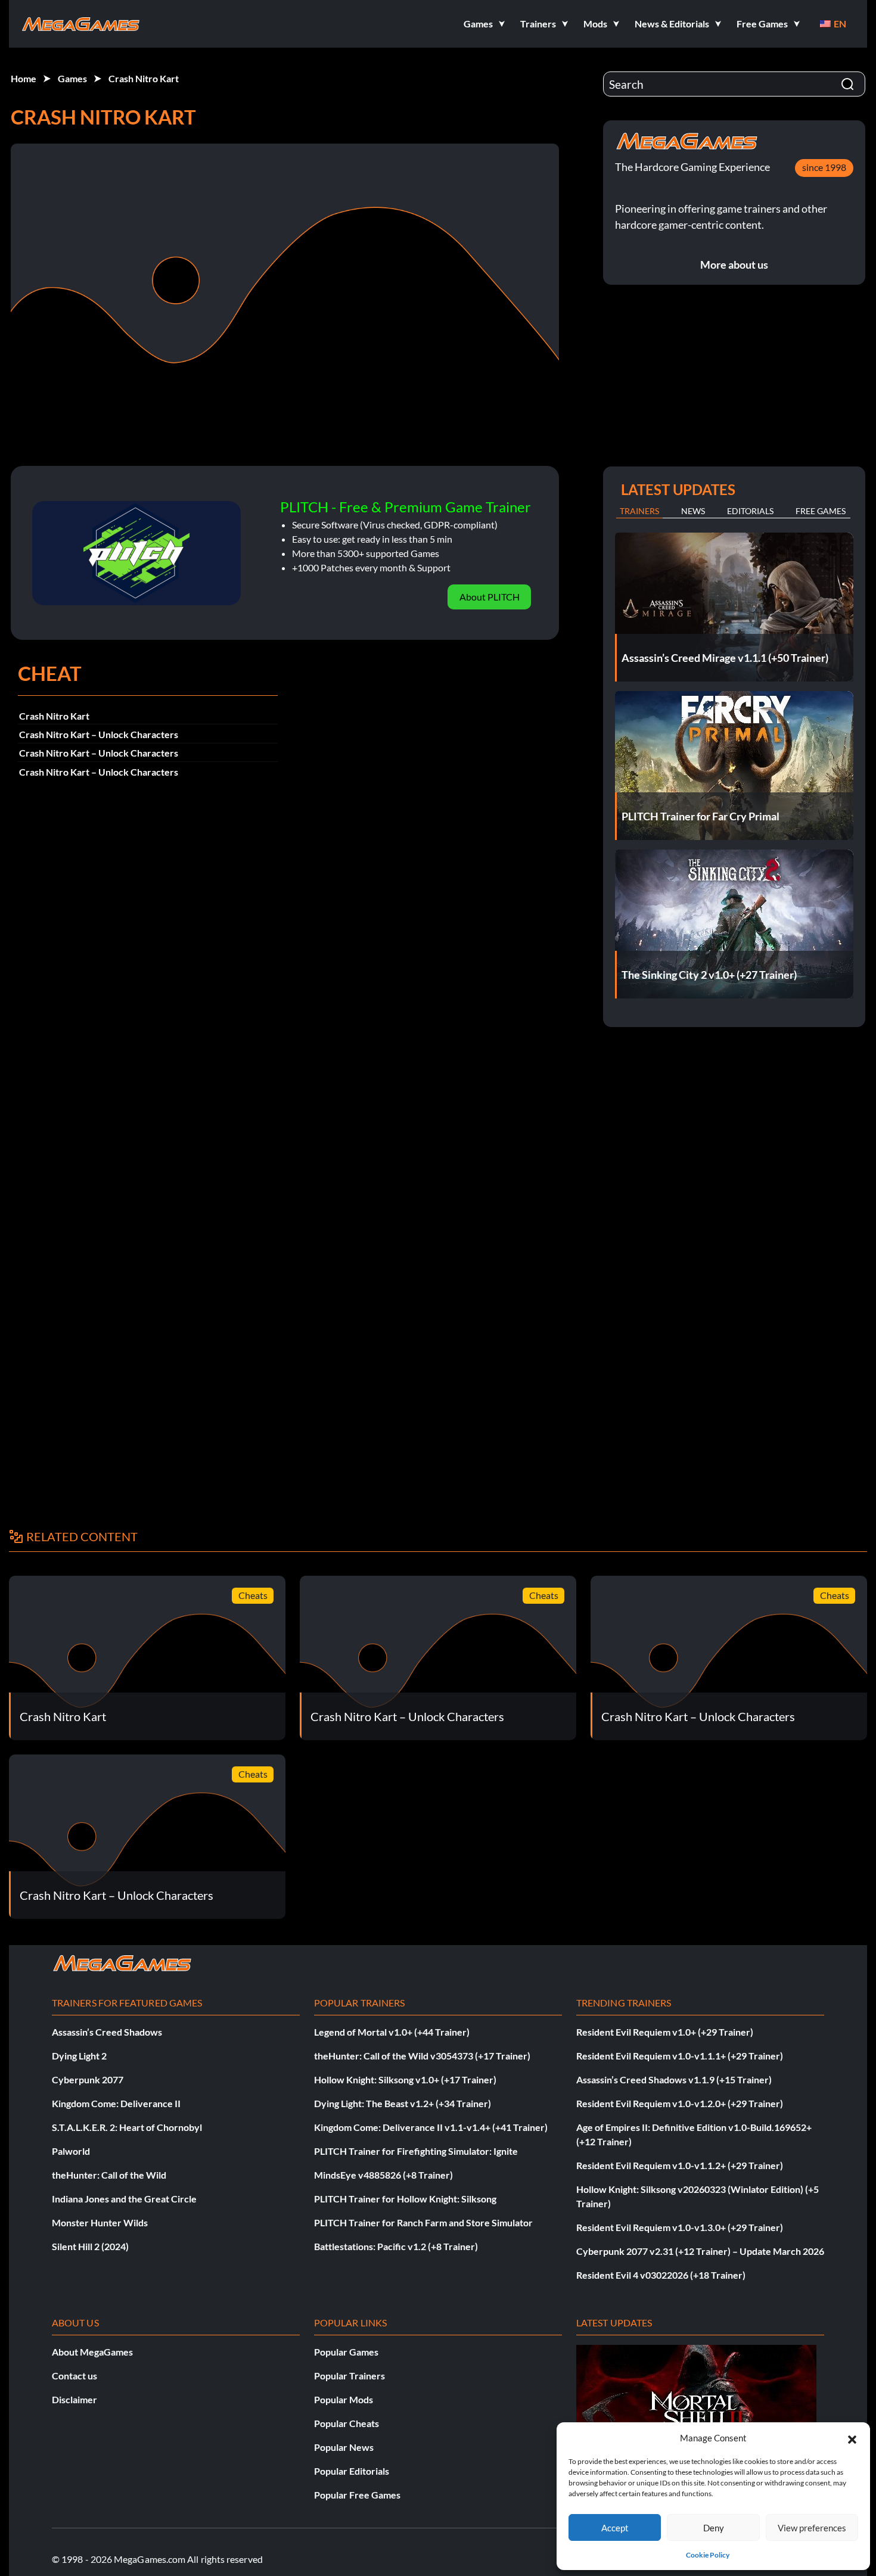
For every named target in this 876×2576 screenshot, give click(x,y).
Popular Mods (344, 2399)
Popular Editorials (352, 2471)
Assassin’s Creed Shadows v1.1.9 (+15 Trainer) (674, 2079)
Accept (615, 2528)
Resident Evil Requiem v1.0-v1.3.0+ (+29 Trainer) (680, 2227)
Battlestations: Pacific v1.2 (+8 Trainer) (396, 2246)
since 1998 (824, 167)
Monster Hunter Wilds (100, 2222)
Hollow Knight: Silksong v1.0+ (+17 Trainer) (405, 2079)
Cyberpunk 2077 (88, 2079)
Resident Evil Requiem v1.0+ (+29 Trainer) (665, 2032)
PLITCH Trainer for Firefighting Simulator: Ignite (416, 2151)
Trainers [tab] (639, 511)
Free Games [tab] (821, 511)
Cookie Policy (708, 2555)
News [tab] (693, 511)
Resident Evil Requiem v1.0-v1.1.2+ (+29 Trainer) (680, 2165)
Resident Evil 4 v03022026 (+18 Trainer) (661, 2275)
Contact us (74, 2376)
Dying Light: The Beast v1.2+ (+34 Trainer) (403, 2103)
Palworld (71, 2151)
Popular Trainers (350, 2376)
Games (72, 78)
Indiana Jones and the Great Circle (124, 2199)
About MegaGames (92, 2352)
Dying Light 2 (79, 2056)
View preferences (812, 2528)
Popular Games (346, 2352)
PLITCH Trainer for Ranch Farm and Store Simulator (423, 2222)
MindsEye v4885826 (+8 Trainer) (383, 2175)
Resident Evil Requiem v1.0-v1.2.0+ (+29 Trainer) (680, 2103)
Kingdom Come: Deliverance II (116, 2103)
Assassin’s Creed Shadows (107, 2032)
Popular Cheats (347, 2423)
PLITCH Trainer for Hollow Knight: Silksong (405, 2199)
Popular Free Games (357, 2495)
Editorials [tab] (750, 511)
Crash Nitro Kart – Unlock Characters (99, 734)
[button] (852, 2438)
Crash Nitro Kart (144, 78)
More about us (734, 265)
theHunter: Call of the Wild (109, 2175)
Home (24, 78)
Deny (714, 2528)
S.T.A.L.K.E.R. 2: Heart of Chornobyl (127, 2127)
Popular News (344, 2447)
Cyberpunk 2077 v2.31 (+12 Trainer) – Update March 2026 (700, 2251)
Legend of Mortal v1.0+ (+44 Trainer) (392, 2032)
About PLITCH (490, 597)
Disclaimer (74, 2399)
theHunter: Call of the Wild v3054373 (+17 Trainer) (422, 2056)
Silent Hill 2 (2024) (90, 2246)
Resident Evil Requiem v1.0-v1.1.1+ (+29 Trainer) (680, 2056)
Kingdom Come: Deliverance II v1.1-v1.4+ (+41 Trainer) (431, 2127)
